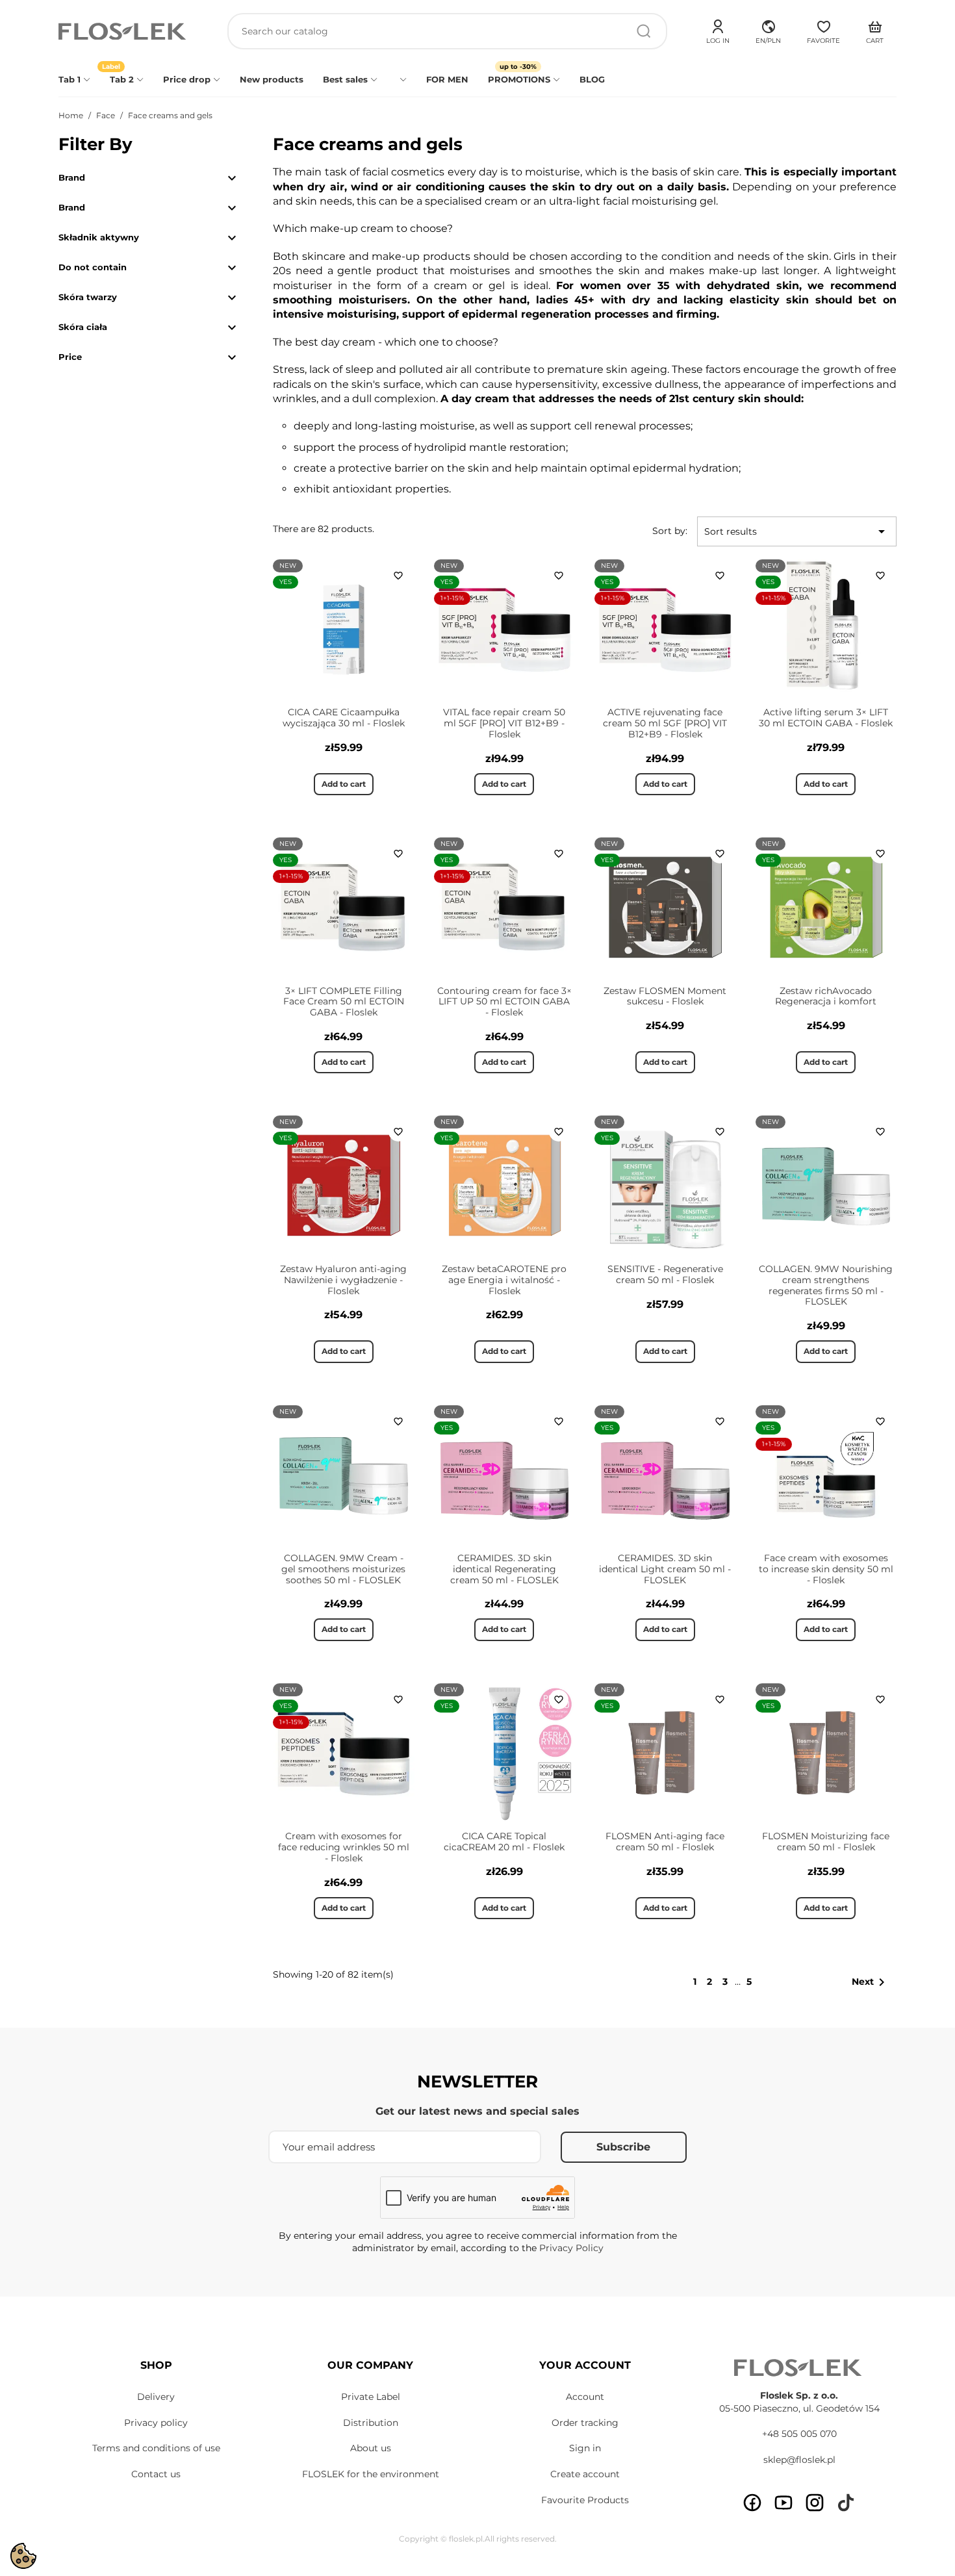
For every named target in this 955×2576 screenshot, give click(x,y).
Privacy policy (156, 2423)
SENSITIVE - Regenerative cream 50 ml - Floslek (665, 1274)
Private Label (371, 2397)
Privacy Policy (571, 2248)
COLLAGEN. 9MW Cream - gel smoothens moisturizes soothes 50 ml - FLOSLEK (343, 1569)
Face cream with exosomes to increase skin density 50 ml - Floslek (826, 1569)
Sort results (797, 531)
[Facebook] (752, 2503)
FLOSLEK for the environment (371, 2474)
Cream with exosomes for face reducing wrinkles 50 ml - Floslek (344, 1847)
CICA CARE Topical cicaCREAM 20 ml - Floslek (504, 1842)
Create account (585, 2474)
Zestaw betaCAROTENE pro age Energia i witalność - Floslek (504, 1280)
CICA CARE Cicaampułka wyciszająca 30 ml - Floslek (344, 718)
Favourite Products (585, 2500)
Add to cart (344, 784)
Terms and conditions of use (156, 2448)
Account (585, 2397)
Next (871, 1982)
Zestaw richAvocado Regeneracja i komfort (826, 996)
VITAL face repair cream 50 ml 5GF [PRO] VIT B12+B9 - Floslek (504, 723)
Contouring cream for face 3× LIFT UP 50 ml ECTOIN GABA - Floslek (504, 1002)
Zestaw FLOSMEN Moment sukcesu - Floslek (665, 996)
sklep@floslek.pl (799, 2460)
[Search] (644, 31)
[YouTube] (783, 2503)
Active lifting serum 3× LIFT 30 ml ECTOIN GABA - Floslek (826, 718)
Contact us (156, 2474)
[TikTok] (846, 2503)
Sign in (585, 2448)
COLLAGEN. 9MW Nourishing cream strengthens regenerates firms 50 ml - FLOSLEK (826, 1285)
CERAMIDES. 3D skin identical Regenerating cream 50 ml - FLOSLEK (504, 1569)
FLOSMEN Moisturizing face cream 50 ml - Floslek (826, 1842)
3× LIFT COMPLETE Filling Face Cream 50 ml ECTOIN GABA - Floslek (344, 1002)
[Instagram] (815, 2503)
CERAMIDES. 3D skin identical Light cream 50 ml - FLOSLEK (665, 1569)
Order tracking (585, 2423)
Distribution (371, 2423)
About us (371, 2448)
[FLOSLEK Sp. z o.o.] (123, 32)
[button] (768, 30)
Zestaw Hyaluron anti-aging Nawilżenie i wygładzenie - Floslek (343, 1280)
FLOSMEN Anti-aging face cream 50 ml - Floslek (665, 1842)
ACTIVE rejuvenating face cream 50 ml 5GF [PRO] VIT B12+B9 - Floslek (665, 723)
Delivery (156, 2397)
